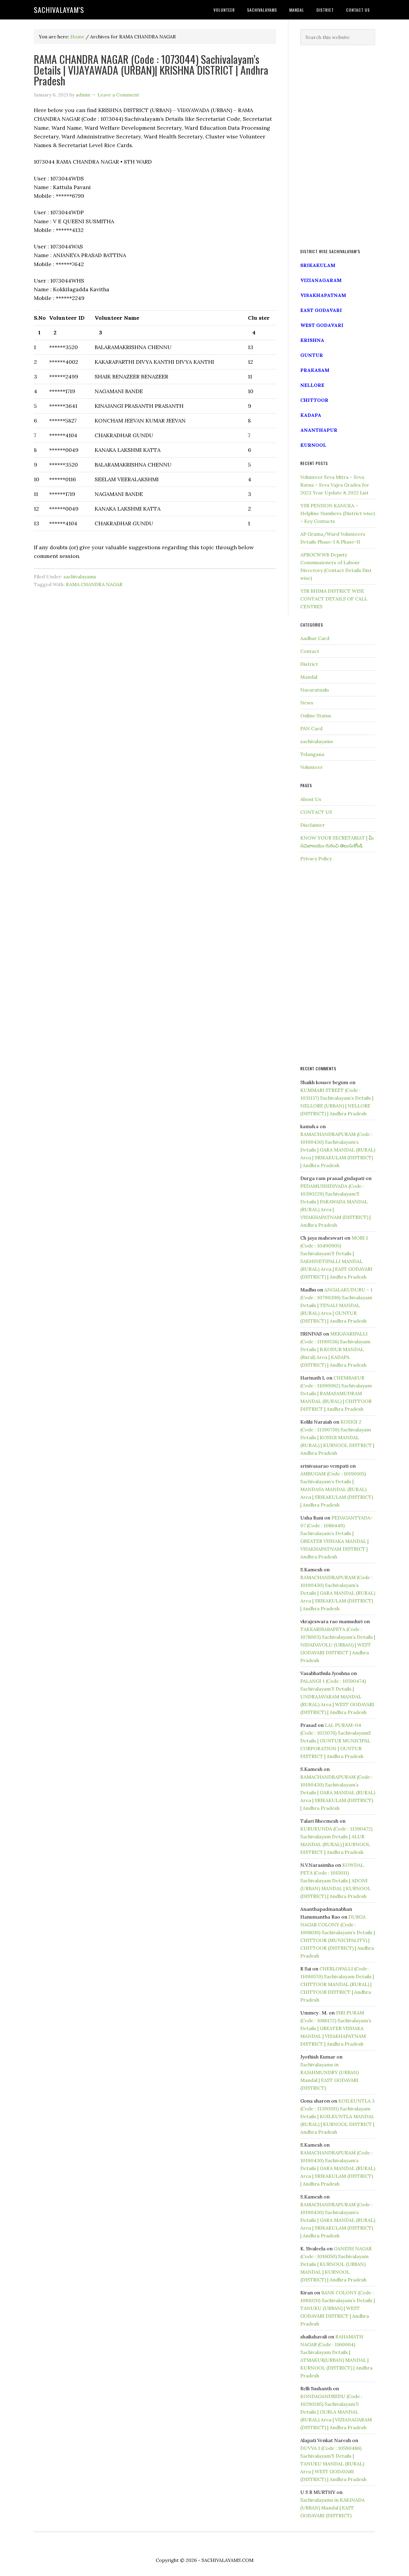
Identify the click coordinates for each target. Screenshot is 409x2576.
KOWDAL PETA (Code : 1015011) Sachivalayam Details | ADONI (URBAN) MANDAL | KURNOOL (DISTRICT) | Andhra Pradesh (335, 1881)
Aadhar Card (315, 638)
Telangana (312, 754)
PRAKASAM (315, 370)
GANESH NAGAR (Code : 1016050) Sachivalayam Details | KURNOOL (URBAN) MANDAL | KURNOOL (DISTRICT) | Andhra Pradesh (336, 2264)
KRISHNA (312, 340)
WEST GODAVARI (322, 325)
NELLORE (312, 385)
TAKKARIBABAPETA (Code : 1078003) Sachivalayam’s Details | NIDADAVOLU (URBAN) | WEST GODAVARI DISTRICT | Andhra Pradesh (338, 1645)
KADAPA (311, 415)
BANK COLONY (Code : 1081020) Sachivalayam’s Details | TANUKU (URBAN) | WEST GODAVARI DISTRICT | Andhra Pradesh (338, 2308)
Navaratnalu (315, 690)
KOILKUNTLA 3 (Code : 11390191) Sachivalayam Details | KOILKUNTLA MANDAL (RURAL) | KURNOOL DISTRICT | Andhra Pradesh (337, 2116)
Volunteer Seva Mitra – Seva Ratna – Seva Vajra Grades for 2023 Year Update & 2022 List (335, 485)
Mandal (309, 677)
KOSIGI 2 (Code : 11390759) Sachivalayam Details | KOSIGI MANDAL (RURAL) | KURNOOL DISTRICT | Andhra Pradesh (337, 1437)
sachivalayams (80, 577)
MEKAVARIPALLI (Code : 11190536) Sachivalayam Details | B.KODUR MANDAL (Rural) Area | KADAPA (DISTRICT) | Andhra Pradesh (335, 1349)
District (309, 664)
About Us (311, 799)
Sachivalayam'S (59, 10)
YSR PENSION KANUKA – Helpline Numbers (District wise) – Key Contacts (338, 513)
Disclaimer (313, 825)
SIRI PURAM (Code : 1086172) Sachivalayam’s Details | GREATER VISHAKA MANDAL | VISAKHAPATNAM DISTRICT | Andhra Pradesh (336, 2028)
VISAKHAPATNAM (323, 295)
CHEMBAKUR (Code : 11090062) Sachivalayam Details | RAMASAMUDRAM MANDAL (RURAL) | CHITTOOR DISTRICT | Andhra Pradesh (336, 1393)
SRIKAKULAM (318, 265)
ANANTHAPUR (319, 430)
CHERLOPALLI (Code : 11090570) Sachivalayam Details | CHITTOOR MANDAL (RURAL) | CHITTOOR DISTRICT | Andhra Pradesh (337, 1984)
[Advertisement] (338, 147)
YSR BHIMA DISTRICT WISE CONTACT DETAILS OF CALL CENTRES (334, 599)
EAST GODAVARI (321, 310)
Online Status (316, 716)
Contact (310, 651)
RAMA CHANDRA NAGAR (94, 584)
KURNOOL (313, 445)
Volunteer (312, 767)
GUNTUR (312, 355)
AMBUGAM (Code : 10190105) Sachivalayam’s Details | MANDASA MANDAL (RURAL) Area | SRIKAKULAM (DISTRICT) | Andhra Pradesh (337, 1489)
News (307, 703)
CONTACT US (316, 812)
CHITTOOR (314, 400)
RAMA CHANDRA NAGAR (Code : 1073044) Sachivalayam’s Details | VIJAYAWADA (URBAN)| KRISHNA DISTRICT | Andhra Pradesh (151, 70)
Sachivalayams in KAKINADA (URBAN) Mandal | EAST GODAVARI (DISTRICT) (332, 2508)
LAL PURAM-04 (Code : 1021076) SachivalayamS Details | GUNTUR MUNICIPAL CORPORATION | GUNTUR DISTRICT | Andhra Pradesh (336, 1741)
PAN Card (311, 728)
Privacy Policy (316, 858)
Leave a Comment (118, 95)
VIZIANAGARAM (321, 280)
